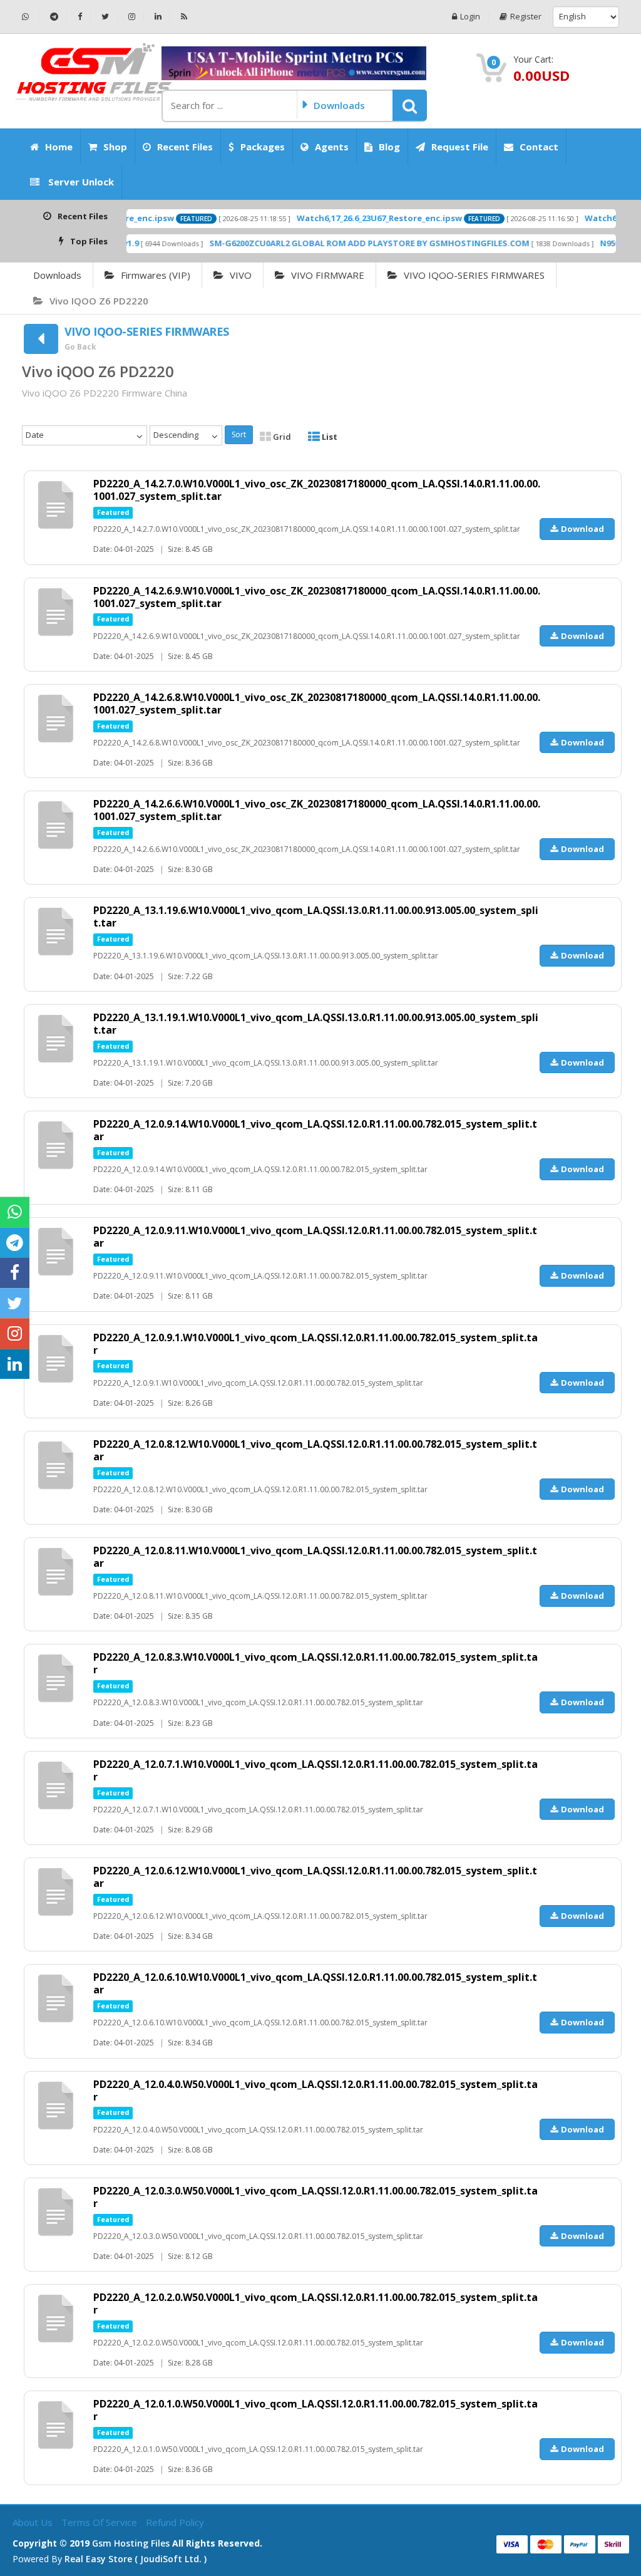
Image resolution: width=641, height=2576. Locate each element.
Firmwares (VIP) (156, 275)
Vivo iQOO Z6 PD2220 (99, 301)
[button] (410, 105)
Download (582, 529)
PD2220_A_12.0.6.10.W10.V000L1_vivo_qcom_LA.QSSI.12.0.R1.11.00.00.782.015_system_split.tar (315, 1983)
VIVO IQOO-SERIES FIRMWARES (474, 275)
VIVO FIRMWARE (328, 275)
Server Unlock (80, 182)
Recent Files (185, 147)
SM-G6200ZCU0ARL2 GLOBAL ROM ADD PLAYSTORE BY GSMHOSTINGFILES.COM (326, 243)
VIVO (241, 275)
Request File (460, 147)
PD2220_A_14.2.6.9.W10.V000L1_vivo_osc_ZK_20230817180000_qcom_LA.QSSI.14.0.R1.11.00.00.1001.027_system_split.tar (317, 597)
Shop (115, 147)
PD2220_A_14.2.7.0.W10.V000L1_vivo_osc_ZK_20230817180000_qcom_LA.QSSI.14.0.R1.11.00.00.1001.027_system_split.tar (317, 490)
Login (470, 17)
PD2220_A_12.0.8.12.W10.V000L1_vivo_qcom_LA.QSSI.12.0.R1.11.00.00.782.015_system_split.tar (315, 1450)
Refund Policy (175, 2522)
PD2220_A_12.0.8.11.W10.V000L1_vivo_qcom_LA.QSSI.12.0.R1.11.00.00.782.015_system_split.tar (315, 1557)
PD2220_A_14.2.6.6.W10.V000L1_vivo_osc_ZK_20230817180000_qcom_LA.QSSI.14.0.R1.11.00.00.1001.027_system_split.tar (317, 810)
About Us (34, 2522)
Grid (281, 437)
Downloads (57, 275)
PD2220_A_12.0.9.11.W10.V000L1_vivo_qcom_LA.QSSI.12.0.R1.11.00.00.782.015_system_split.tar (315, 1237)
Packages (263, 147)
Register (526, 17)
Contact (539, 147)
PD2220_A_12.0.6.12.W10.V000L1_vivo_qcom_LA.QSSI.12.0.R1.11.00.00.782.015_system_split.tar (315, 1877)
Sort (239, 434)
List (329, 437)
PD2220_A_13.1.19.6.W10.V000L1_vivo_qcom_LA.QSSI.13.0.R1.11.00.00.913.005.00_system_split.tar (316, 917)
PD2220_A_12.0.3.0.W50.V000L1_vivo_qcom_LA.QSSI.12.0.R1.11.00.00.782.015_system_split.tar (315, 2197)
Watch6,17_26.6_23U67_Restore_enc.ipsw (336, 218)
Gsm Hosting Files (131, 2543)
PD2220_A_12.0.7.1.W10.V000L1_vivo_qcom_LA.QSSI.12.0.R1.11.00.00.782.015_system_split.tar (315, 1770)
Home (59, 147)
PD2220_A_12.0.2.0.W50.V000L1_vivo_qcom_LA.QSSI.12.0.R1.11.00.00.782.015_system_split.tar (315, 2303)
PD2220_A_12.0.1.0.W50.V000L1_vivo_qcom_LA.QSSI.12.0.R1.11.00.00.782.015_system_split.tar (315, 2410)
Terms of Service (100, 2522)
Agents (332, 147)
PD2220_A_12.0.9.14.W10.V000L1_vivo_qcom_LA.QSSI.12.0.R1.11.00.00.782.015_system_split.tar (315, 1130)
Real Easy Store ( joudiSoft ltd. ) (136, 2559)
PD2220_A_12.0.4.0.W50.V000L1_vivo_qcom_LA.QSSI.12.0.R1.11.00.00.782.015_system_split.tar (315, 2090)
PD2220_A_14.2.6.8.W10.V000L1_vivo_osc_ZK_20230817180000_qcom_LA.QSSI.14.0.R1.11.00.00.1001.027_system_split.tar (317, 704)
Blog (389, 147)
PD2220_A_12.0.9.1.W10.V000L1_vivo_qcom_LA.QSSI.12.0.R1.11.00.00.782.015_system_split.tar (315, 1344)
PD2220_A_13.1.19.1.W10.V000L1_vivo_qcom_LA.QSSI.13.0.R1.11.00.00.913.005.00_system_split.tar (316, 1024)
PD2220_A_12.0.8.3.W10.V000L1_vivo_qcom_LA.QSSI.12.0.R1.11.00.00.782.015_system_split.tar (315, 1663)
